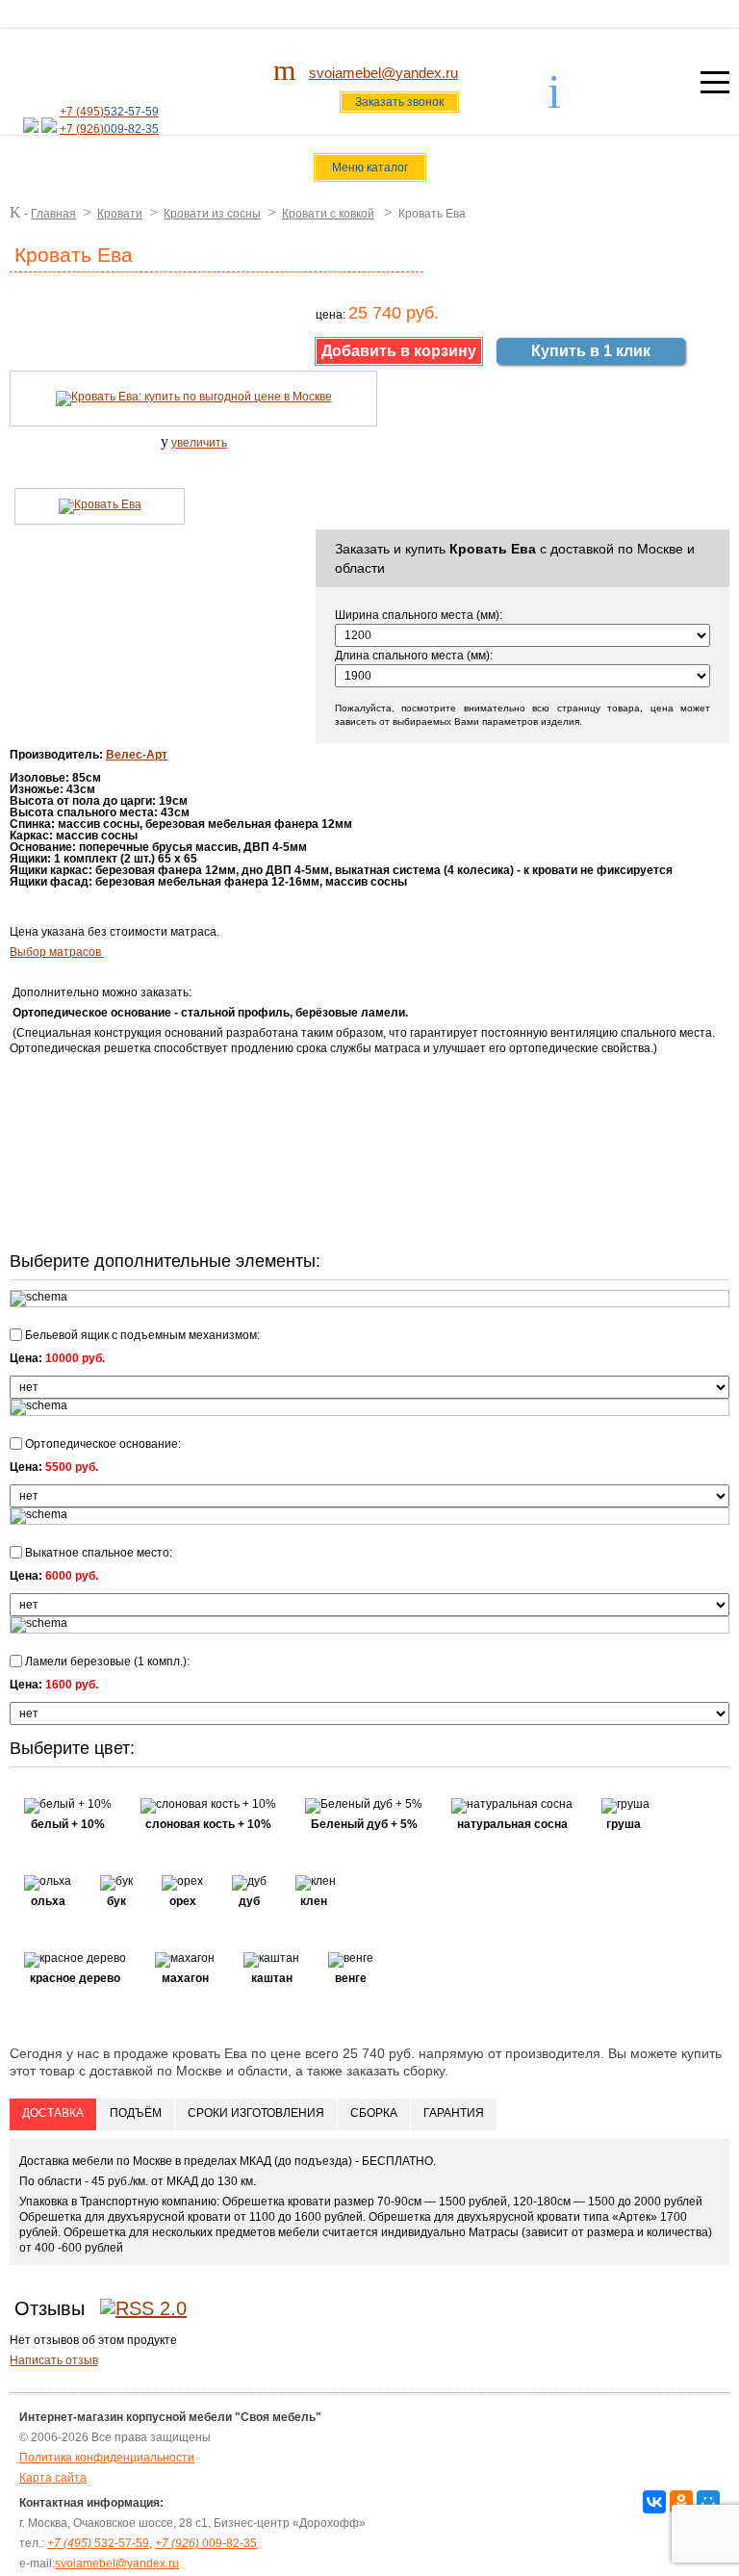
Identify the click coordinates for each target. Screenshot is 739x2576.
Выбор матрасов (57, 952)
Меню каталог (370, 167)
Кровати (120, 214)
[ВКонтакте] (654, 2502)
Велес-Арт (137, 755)
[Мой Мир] (708, 2502)
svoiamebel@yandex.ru (383, 73)
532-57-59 (98, 2543)
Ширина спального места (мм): (419, 615)
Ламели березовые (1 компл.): (106, 1661)
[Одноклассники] (681, 2502)
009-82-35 (206, 2543)
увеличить (199, 443)
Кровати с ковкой (328, 214)
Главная (53, 214)
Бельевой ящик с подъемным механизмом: (141, 1335)
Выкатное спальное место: (97, 1552)
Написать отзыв (54, 2360)
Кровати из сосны (212, 214)
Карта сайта (53, 2478)
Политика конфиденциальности (107, 2458)
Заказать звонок (399, 102)
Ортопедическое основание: (102, 1443)
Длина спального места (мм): (414, 656)
